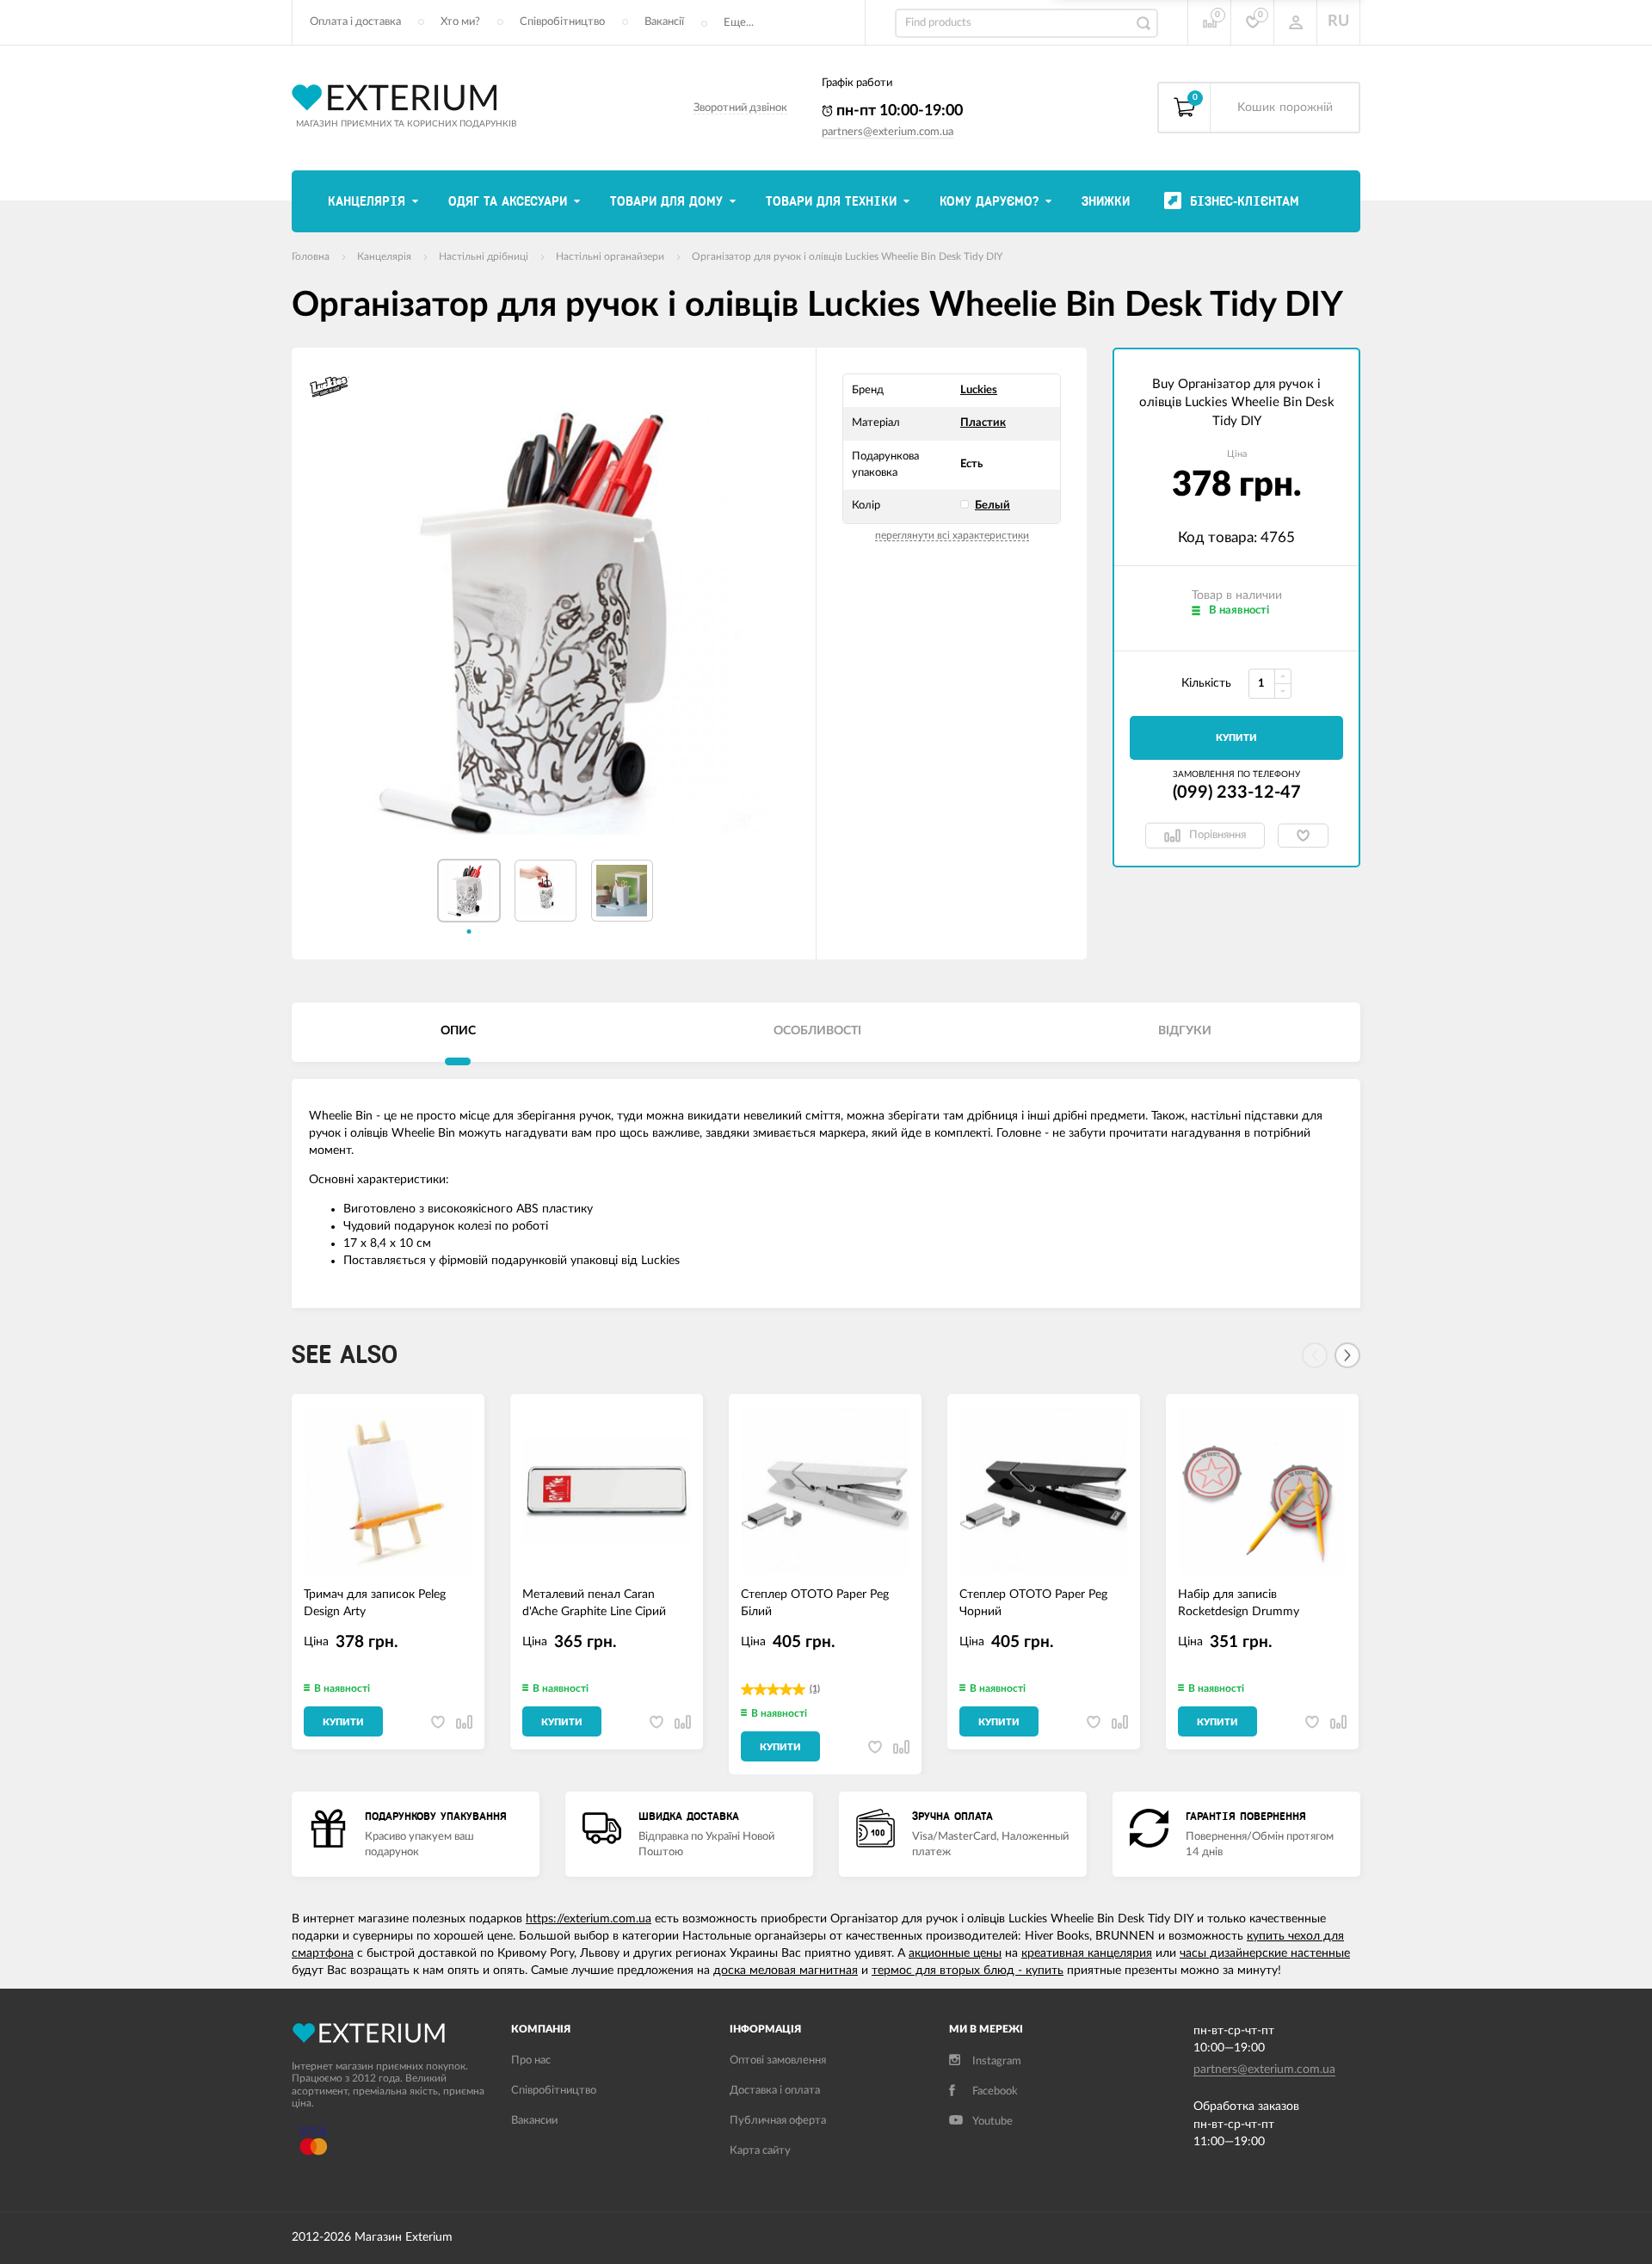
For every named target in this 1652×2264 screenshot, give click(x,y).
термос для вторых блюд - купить (968, 1971)
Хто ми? (460, 22)
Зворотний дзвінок (740, 108)
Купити (1236, 738)
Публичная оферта (778, 2121)
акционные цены (955, 1953)
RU (1338, 22)
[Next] (1347, 1355)
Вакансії (664, 22)
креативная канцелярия (1087, 1953)
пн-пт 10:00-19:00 (898, 111)
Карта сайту (760, 2151)
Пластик (983, 423)
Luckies (979, 390)
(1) (815, 1689)
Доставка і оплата (775, 2091)
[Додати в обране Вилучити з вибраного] (1303, 836)
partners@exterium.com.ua (888, 132)
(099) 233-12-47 (1237, 793)
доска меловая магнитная (786, 1971)
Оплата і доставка (355, 22)
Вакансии (534, 2121)
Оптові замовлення (778, 2060)
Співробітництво (562, 22)
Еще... (739, 23)
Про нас (531, 2060)
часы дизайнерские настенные (1265, 1953)
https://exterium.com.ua (589, 1919)
